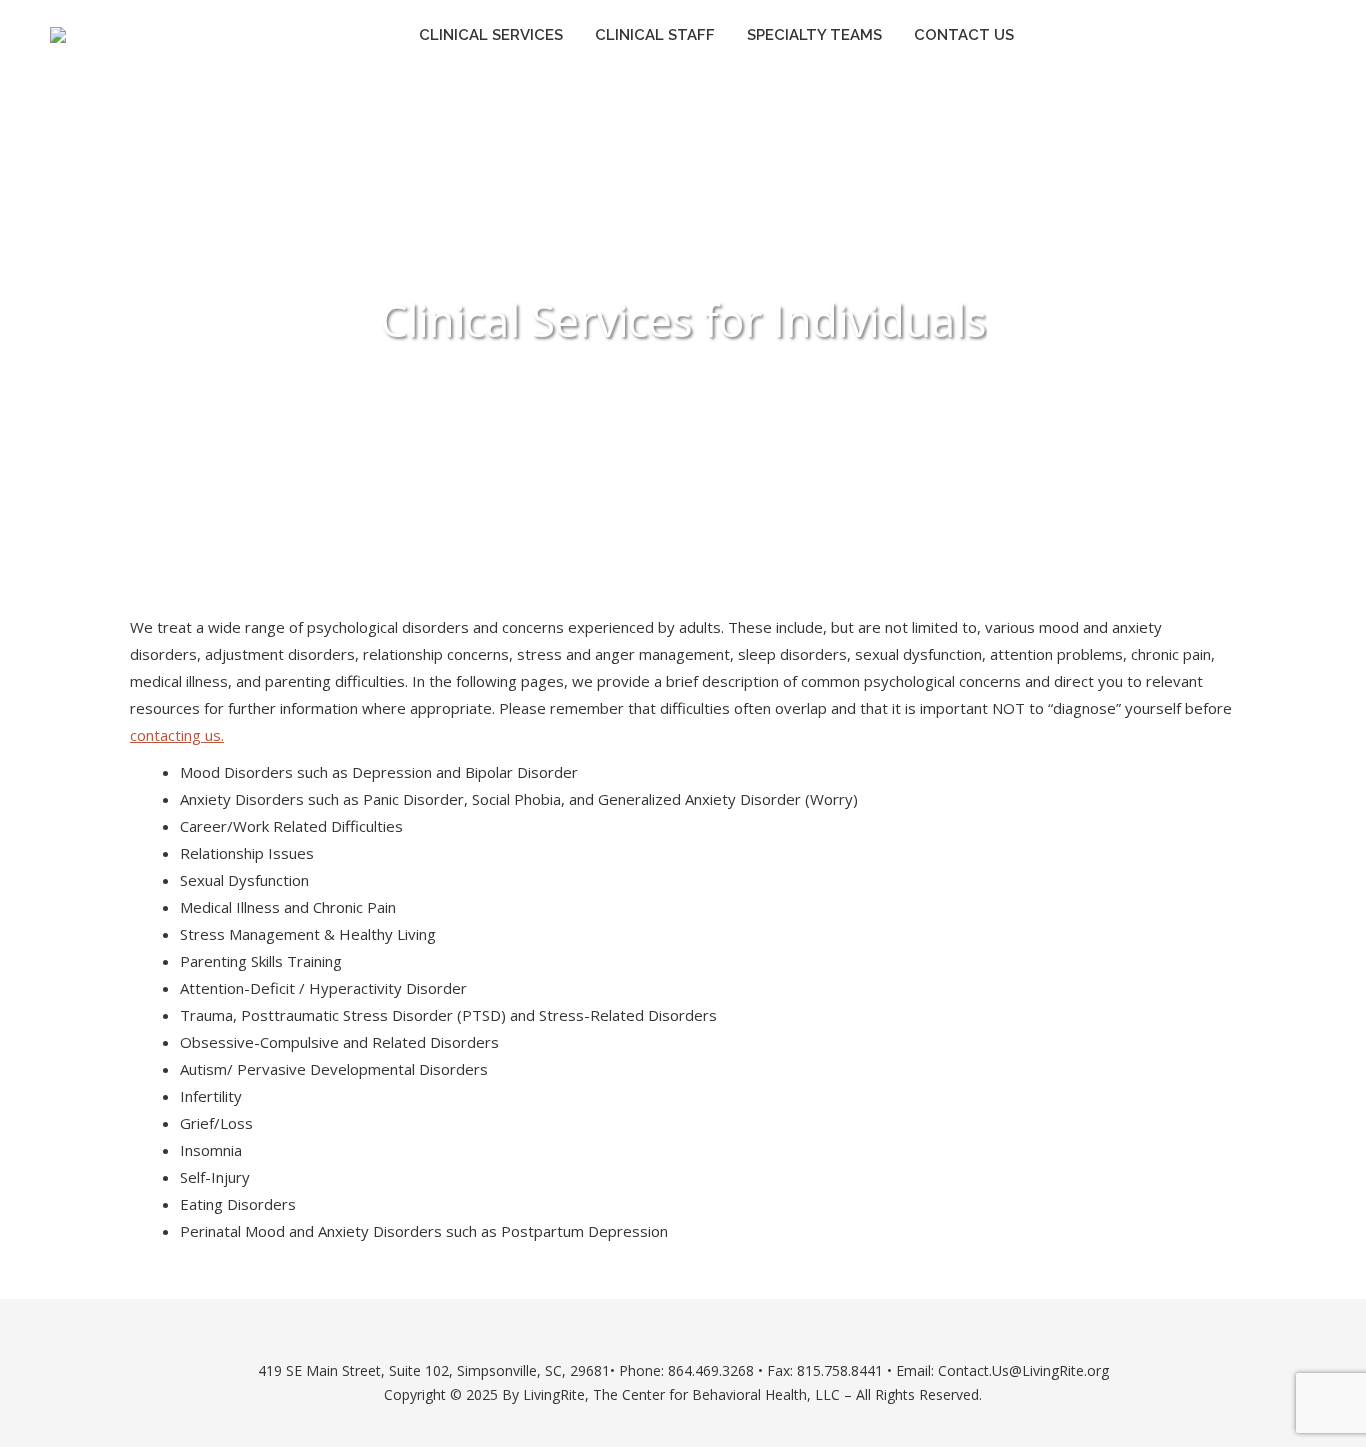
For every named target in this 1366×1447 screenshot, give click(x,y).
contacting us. (177, 735)
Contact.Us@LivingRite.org (1023, 1370)
